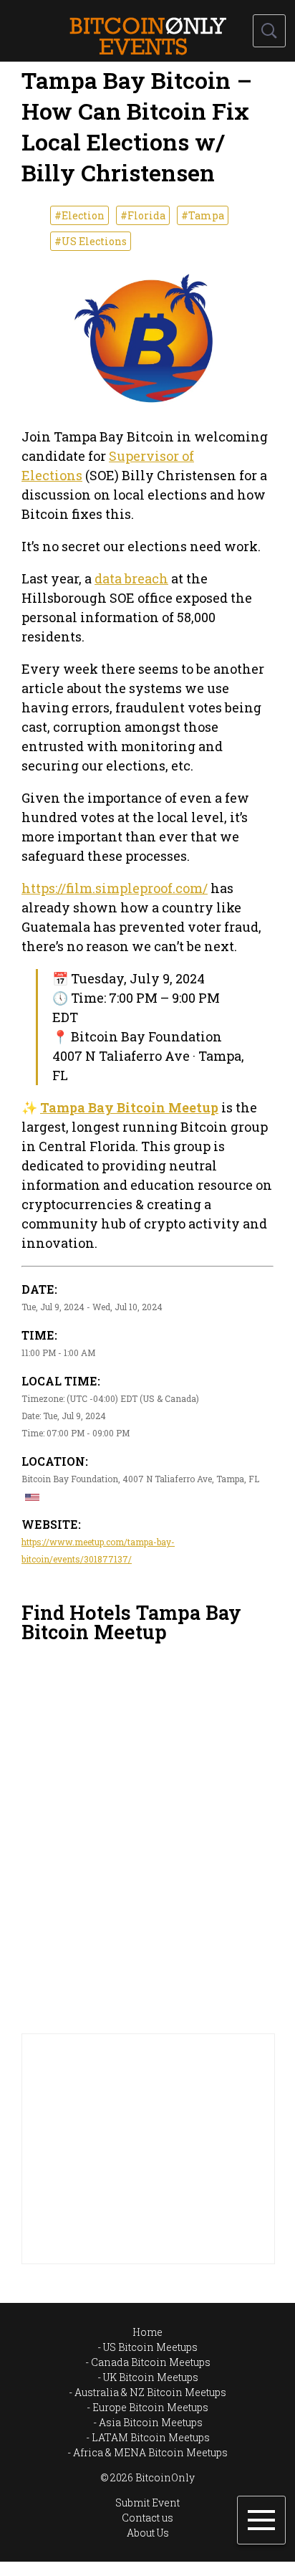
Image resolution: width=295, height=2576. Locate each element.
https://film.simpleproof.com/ (115, 888)
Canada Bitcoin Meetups (151, 2362)
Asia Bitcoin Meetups (151, 2422)
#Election (79, 215)
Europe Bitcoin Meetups (150, 2407)
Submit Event (147, 2503)
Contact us (147, 2518)
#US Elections (91, 241)
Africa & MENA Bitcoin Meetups (150, 2452)
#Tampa (203, 215)
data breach (131, 578)
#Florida (143, 215)
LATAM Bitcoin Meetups (151, 2437)
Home (147, 2332)
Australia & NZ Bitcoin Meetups (150, 2392)
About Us (148, 2533)
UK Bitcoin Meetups (151, 2377)
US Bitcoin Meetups (150, 2347)
